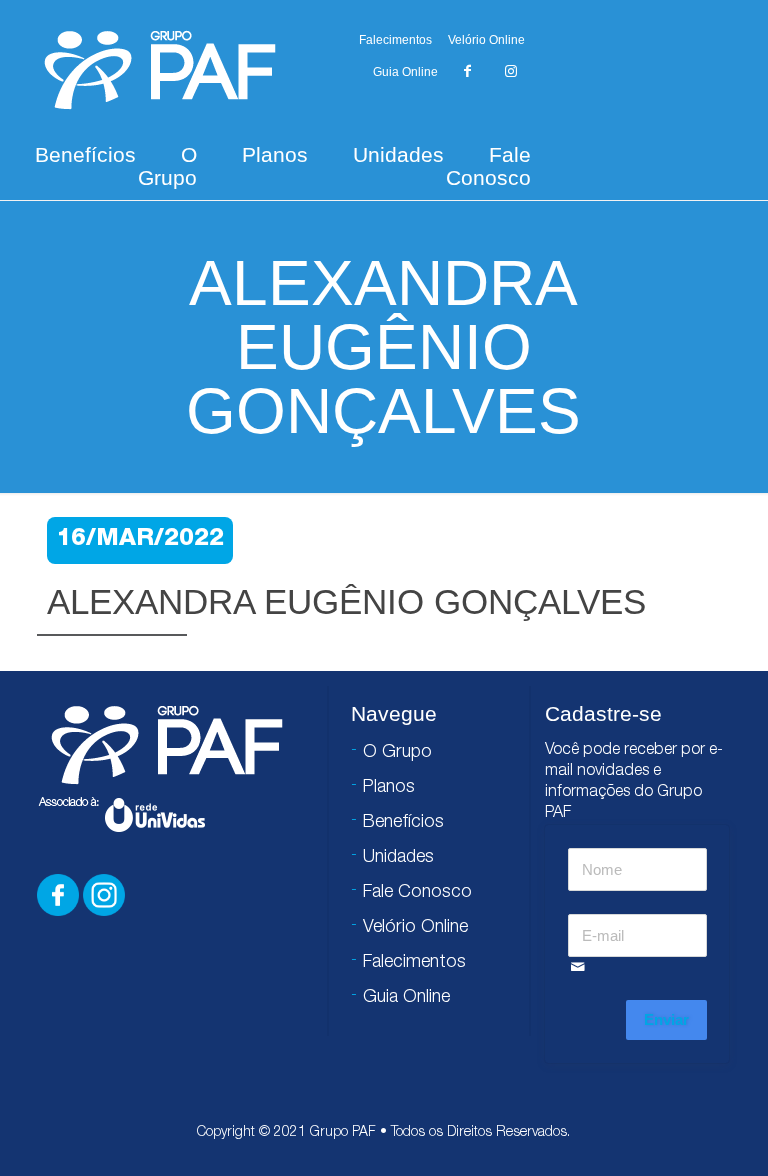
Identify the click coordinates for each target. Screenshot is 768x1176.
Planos (275, 154)
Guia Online (405, 72)
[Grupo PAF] (160, 69)
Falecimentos (395, 40)
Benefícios (85, 154)
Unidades (398, 154)
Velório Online (486, 40)
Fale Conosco (488, 166)
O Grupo (167, 166)
